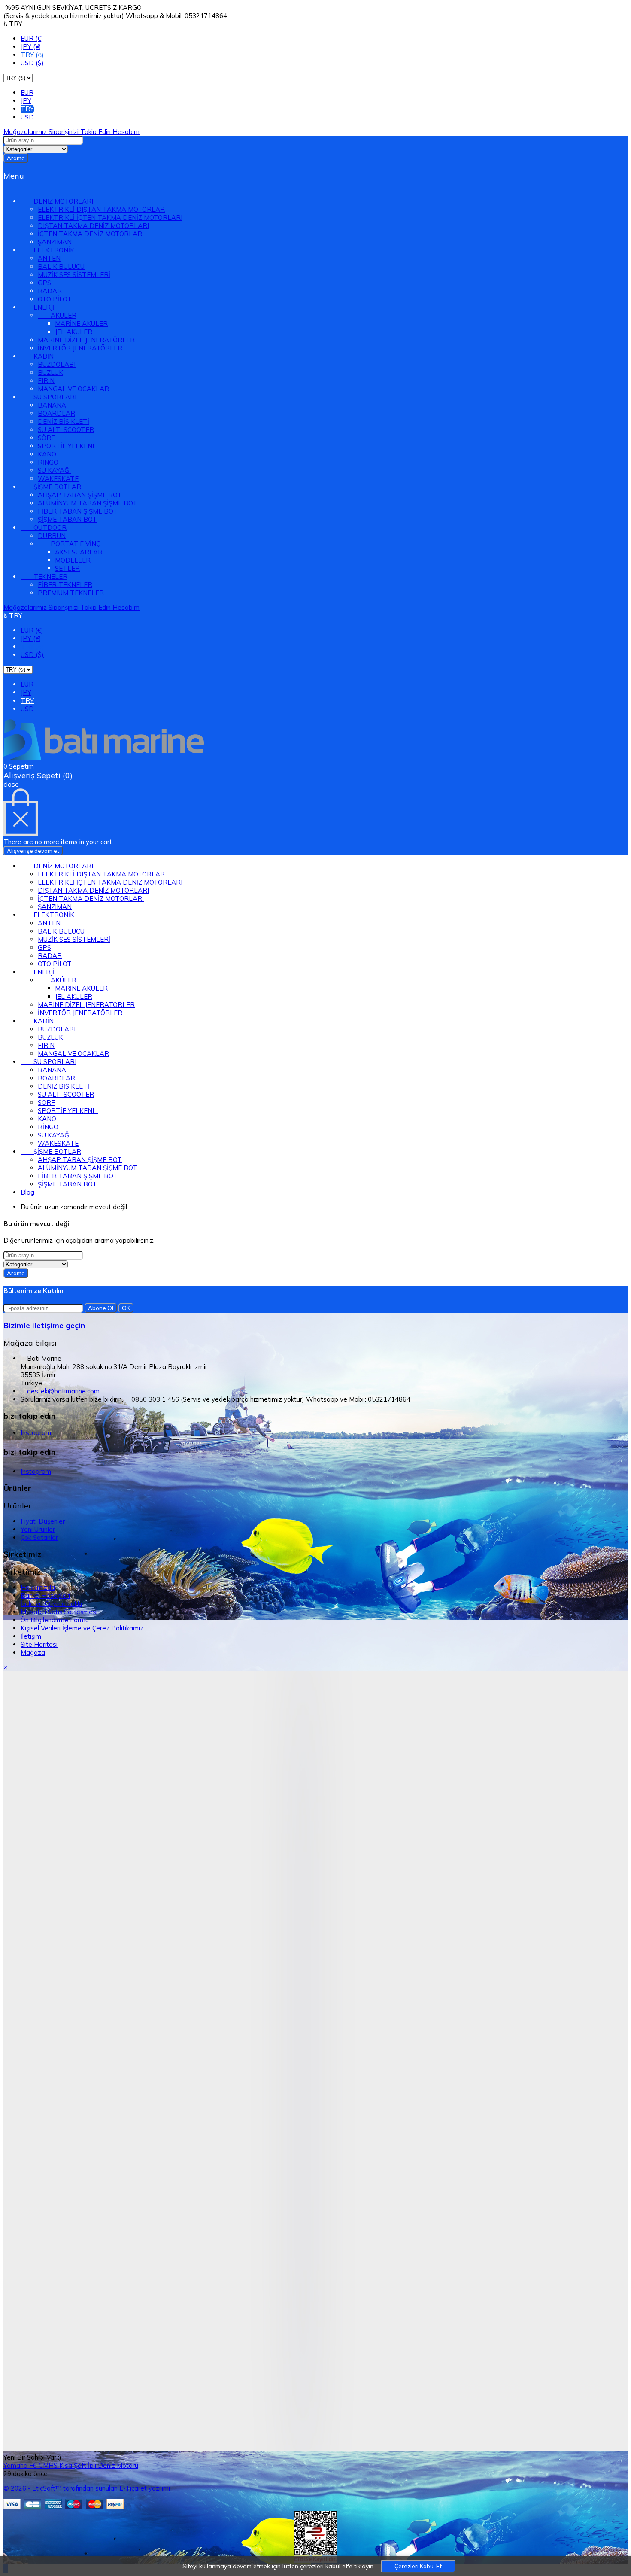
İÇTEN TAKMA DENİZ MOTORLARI (91, 234)
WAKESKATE (58, 479)
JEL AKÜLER (74, 332)
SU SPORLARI (49, 397)
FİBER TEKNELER (65, 585)
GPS (44, 283)
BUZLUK (50, 373)
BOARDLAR (56, 413)
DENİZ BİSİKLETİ (64, 421)
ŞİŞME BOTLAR (51, 487)
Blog (27, 1192)
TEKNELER (44, 576)
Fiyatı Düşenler (43, 1521)
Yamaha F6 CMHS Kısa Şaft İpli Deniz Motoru (71, 2465)
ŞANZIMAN (55, 242)
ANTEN (49, 258)
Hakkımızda (38, 1587)
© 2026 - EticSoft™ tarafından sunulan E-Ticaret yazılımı (87, 2488)
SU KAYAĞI (54, 470)
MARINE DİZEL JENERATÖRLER (86, 340)
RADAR (50, 291)
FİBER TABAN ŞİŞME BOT (78, 511)
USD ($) (32, 63)
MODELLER (73, 560)
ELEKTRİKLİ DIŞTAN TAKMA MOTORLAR (101, 209)
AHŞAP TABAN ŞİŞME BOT (80, 495)
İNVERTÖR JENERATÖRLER (80, 348)
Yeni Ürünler (38, 1529)
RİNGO (48, 462)
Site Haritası (39, 1644)
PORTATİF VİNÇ (69, 544)
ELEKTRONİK (47, 250)
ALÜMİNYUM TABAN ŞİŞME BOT (88, 503)
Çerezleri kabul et (418, 2566)
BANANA (52, 405)
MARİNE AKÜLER (81, 324)
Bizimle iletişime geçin (44, 1325)
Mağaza (33, 1653)
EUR (27, 93)
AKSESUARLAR (79, 552)
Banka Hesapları (45, 1595)
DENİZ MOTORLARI (57, 201)
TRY (27, 109)
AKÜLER (57, 315)
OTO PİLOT (55, 299)
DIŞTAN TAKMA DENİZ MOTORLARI (93, 226)
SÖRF (46, 438)
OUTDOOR (44, 528)
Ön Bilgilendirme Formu (55, 1620)
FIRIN (46, 381)
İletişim (31, 1636)
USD (27, 117)
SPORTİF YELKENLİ (68, 446)
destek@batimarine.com (63, 1391)
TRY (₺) (32, 55)
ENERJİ (38, 307)
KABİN (37, 356)
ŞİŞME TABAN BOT (67, 519)
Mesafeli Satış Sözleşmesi (59, 1612)
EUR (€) (32, 38)
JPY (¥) (31, 47)
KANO (47, 454)
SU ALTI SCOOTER (66, 430)
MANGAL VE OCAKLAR (73, 389)
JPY (26, 101)
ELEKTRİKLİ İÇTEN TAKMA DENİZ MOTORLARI (110, 217)
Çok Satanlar (39, 1537)
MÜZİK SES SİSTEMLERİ (74, 275)
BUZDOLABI (57, 364)
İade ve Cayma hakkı (51, 1604)
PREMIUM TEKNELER (71, 593)
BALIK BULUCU (61, 266)
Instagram (36, 1433)
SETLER (67, 568)
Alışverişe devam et (33, 851)
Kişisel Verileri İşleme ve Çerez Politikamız (82, 1628)
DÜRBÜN (52, 536)
